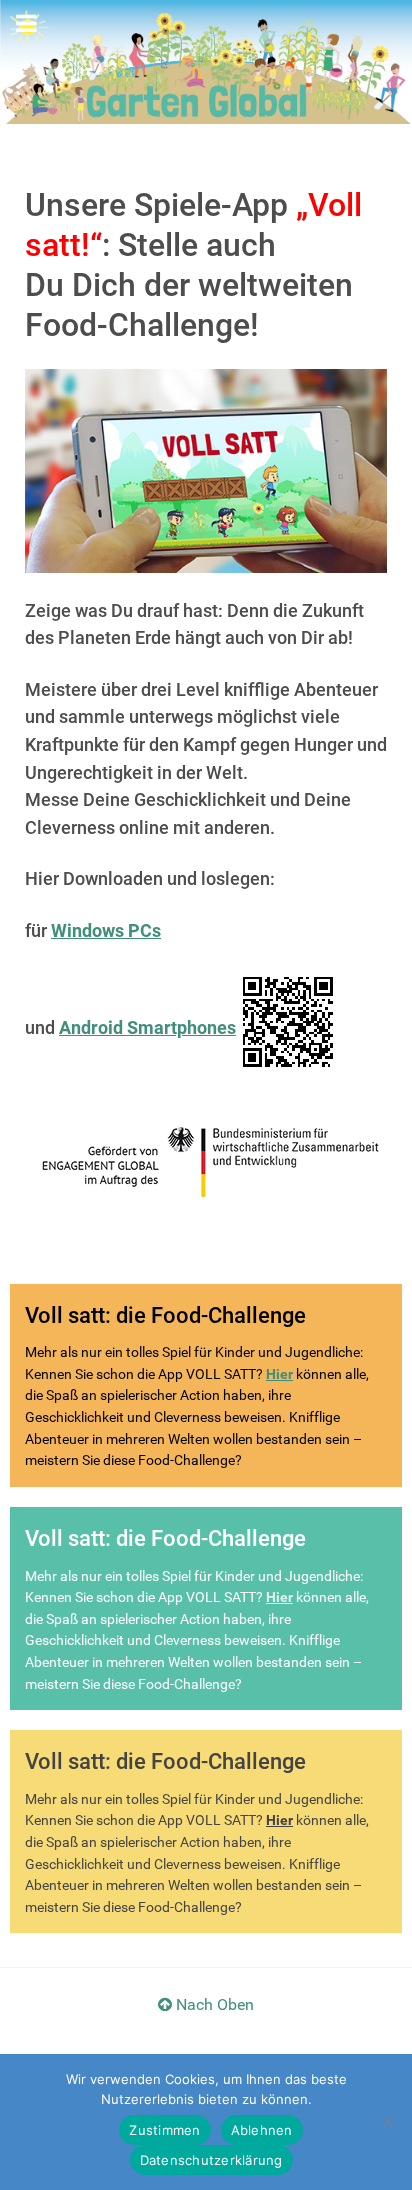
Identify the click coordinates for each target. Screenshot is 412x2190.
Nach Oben (213, 2004)
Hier (279, 1374)
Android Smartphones (147, 1027)
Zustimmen (164, 2130)
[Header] (206, 60)
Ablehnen (262, 2130)
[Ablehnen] (387, 2122)
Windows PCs (106, 930)
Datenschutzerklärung (211, 2160)
